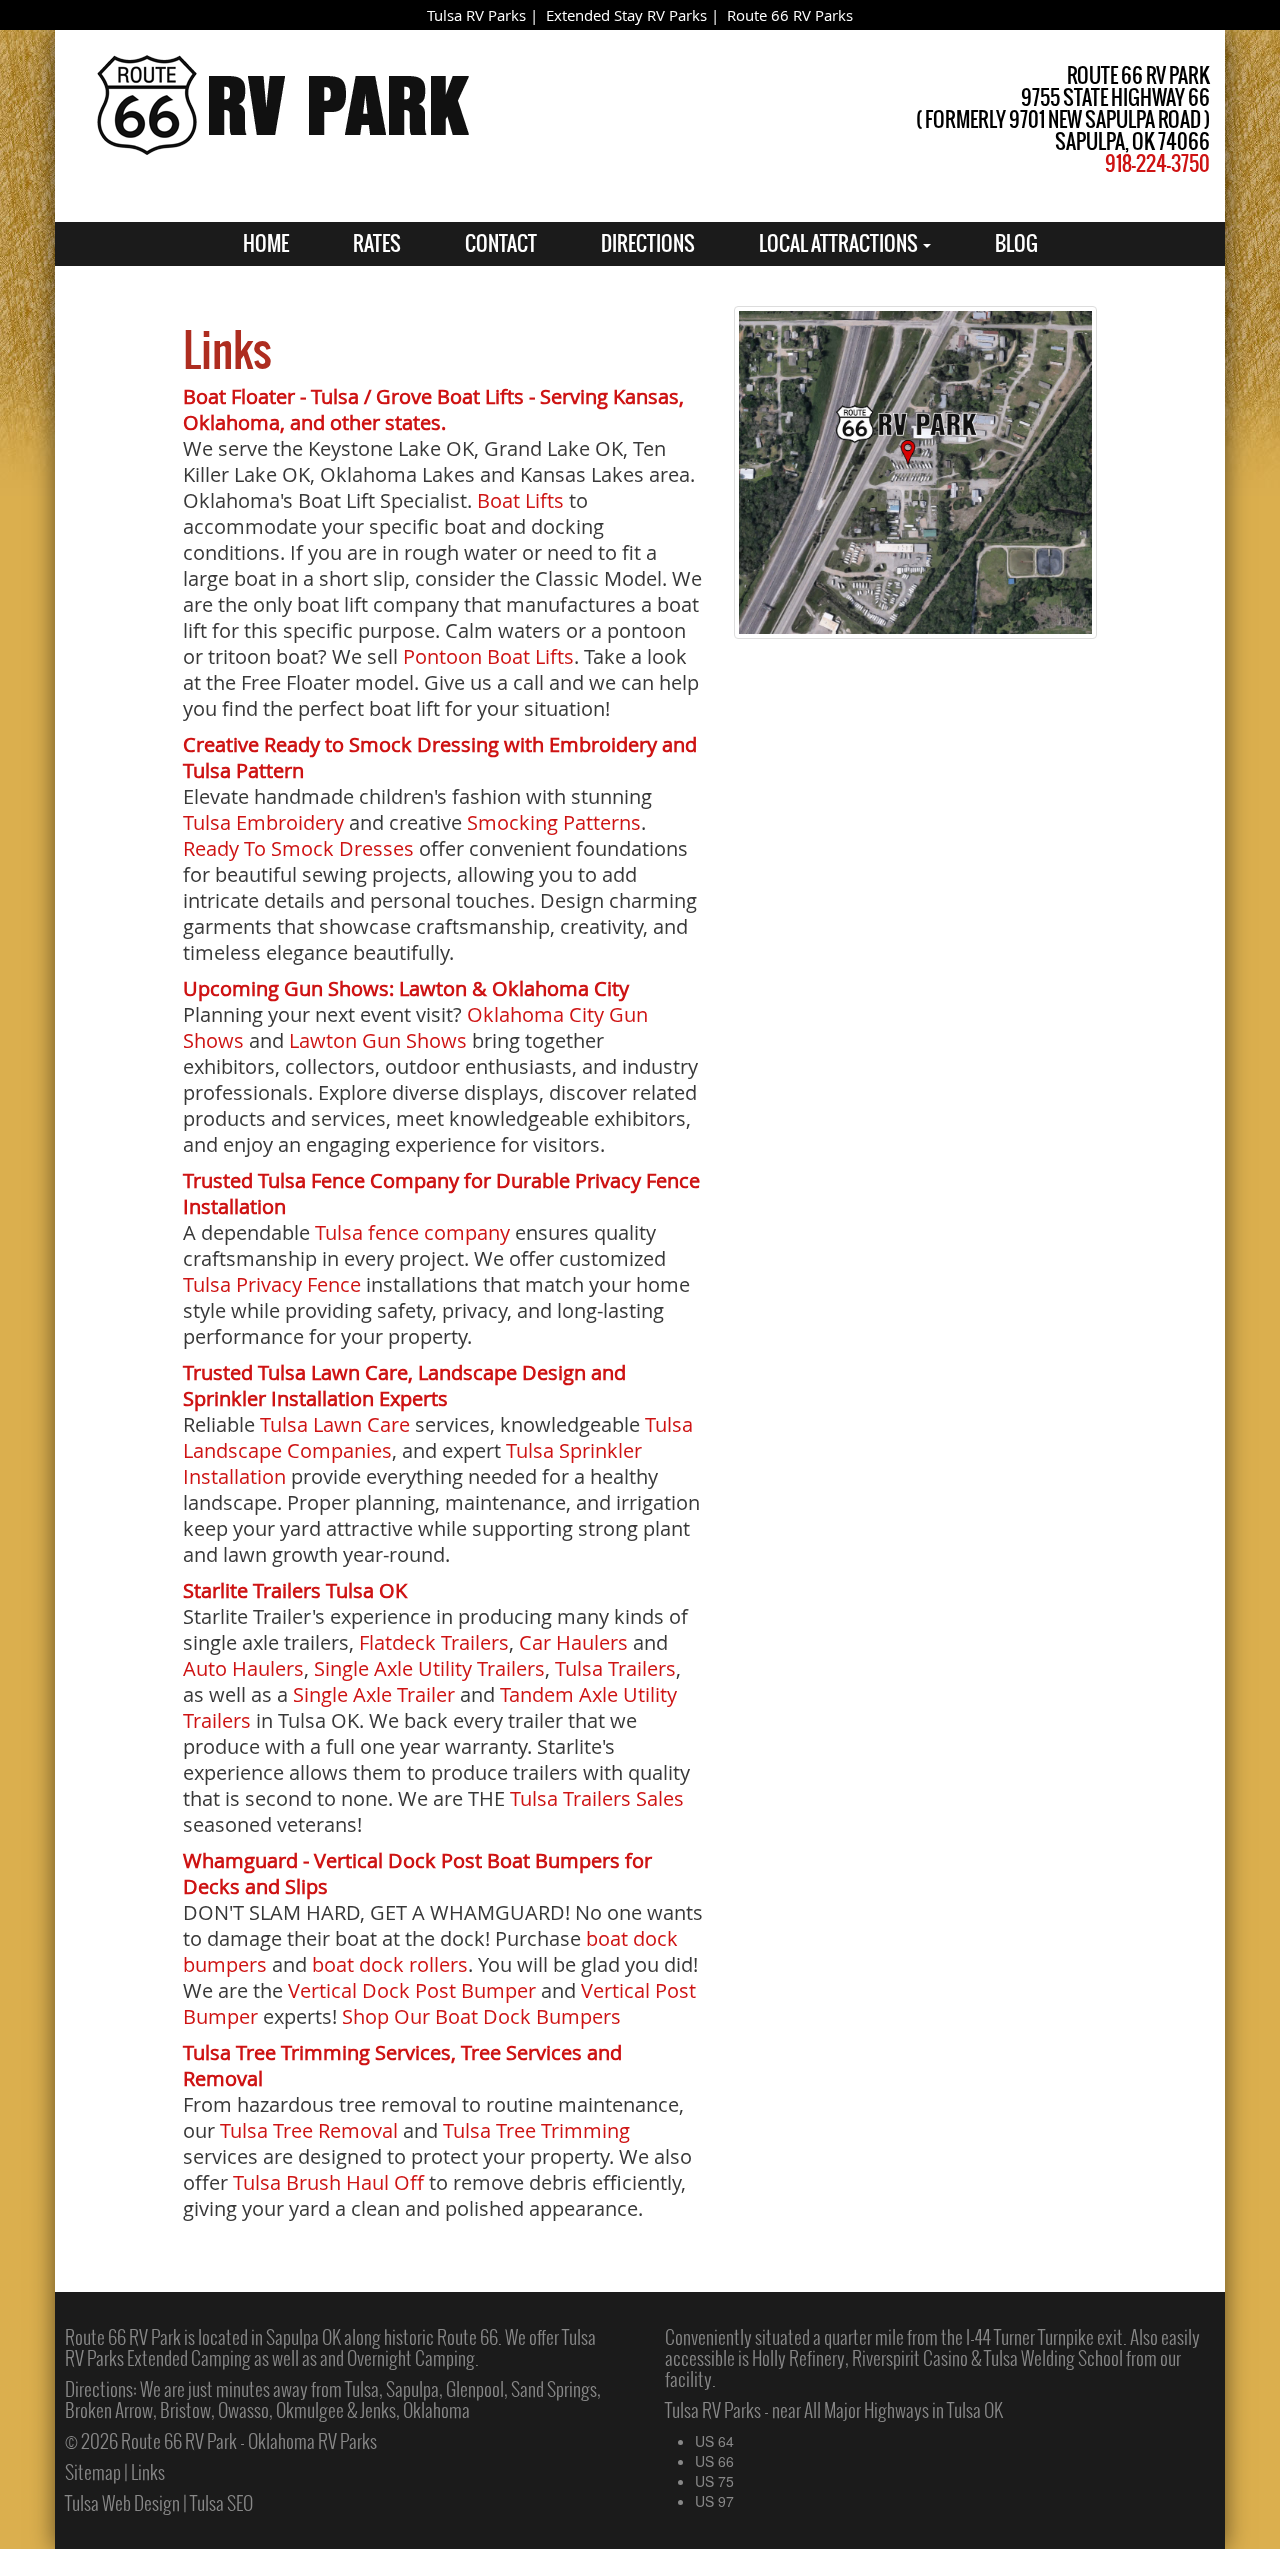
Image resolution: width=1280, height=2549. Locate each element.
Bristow (185, 2410)
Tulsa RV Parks (476, 15)
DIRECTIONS (648, 243)
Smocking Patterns (554, 822)
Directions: (101, 2389)
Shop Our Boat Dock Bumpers (481, 2016)
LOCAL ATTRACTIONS (840, 243)
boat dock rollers (390, 1964)
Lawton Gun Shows (378, 1040)
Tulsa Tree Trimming (536, 2130)
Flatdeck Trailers (434, 1642)
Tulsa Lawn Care (335, 1424)
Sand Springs (554, 2389)
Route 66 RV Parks (790, 15)
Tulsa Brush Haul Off (328, 2182)
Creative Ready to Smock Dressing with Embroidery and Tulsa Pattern (440, 757)
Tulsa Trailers (615, 1668)
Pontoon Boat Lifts (488, 656)
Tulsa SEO (221, 2503)
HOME (266, 243)
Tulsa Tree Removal (309, 2130)
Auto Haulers (243, 1668)
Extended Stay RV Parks (626, 15)
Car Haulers (573, 1642)
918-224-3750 (1157, 163)
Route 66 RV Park (123, 2337)
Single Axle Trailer (374, 1694)
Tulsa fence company (412, 1232)
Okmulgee (310, 2410)
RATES (377, 243)
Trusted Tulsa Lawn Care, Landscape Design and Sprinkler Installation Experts (404, 1385)
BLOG (1016, 243)
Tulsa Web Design (122, 2503)
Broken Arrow (109, 2410)
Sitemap (93, 2472)
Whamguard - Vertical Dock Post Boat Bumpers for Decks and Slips (417, 1873)
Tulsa (362, 2389)
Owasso (243, 2410)
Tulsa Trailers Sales (597, 1798)
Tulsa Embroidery (263, 822)
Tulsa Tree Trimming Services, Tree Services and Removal (402, 2065)
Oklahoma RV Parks (312, 2441)
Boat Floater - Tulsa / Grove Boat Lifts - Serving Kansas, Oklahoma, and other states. (433, 409)
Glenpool (475, 2389)
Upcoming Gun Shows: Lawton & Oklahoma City (406, 988)
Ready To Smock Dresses (298, 848)
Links (148, 2472)
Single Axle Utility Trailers (429, 1668)
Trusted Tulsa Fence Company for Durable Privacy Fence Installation (441, 1193)
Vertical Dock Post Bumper (412, 1990)
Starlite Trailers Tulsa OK (295, 1590)
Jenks (378, 2410)
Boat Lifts (520, 500)
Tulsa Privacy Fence (272, 1284)
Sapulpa (412, 2389)
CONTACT (501, 243)
